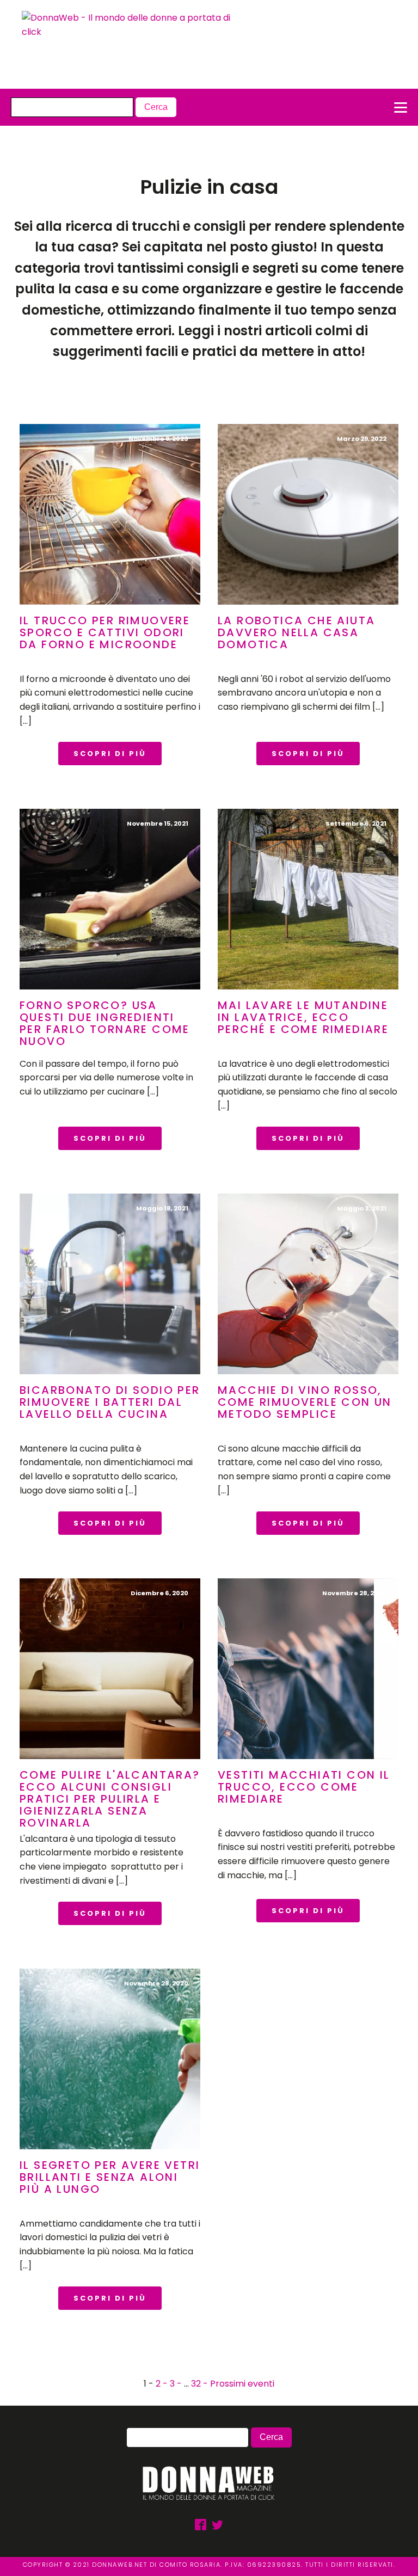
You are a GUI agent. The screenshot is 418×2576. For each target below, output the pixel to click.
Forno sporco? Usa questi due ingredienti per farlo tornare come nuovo (105, 1023)
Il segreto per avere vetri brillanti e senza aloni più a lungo (110, 2177)
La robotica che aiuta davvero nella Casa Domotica (296, 632)
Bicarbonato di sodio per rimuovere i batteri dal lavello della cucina (110, 1402)
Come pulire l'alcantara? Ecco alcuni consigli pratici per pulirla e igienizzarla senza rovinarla (110, 1799)
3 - (177, 2384)
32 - (201, 2384)
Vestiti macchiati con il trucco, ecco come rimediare (304, 1787)
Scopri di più (110, 754)
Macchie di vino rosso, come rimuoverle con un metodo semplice (305, 1402)
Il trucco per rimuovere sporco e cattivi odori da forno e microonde (105, 632)
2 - (163, 2384)
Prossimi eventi (242, 2384)
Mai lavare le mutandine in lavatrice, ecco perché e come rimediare (303, 1017)
